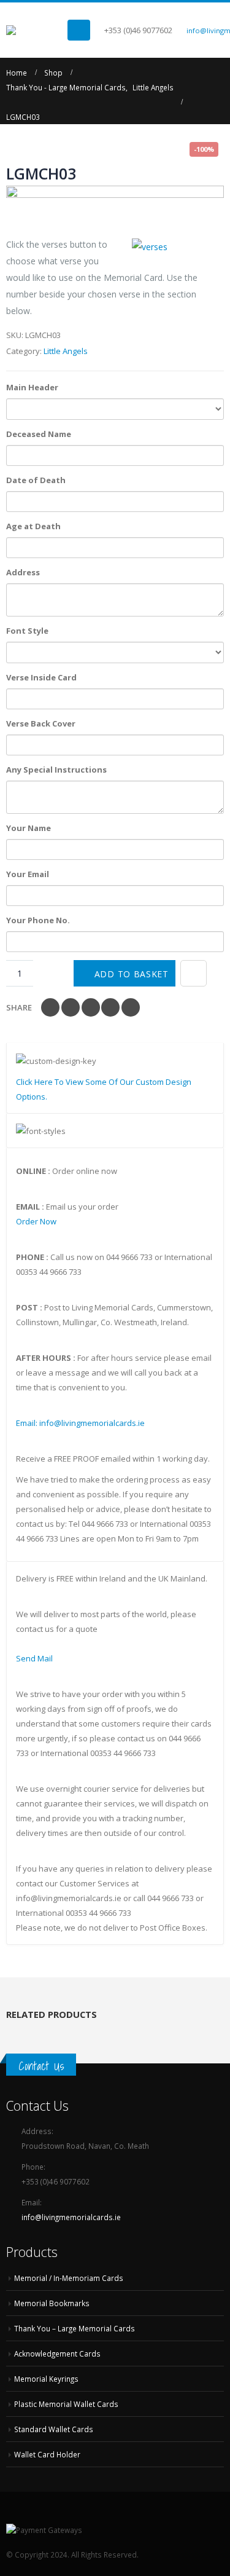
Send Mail (34, 1658)
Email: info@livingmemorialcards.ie (80, 1423)
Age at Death (33, 526)
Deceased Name (39, 434)
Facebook (50, 1007)
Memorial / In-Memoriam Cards (69, 2278)
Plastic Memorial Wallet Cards (66, 2404)
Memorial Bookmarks (52, 2303)
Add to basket (132, 974)
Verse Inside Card (41, 677)
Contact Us (41, 2066)
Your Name (29, 828)
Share (19, 1007)
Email (131, 1007)
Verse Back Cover (41, 723)
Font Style (27, 631)
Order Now (36, 1221)
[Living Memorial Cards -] (37, 30)
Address (23, 572)
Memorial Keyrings (46, 2379)
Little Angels (66, 351)
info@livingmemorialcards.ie (71, 2217)
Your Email (28, 874)
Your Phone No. (38, 920)
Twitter (71, 1007)
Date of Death (36, 480)
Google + (110, 1007)
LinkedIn (91, 1007)
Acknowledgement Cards (57, 2353)
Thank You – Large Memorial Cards (75, 2328)
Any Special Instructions (56, 770)
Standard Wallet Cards (54, 2429)
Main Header (32, 387)
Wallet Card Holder (47, 2454)
